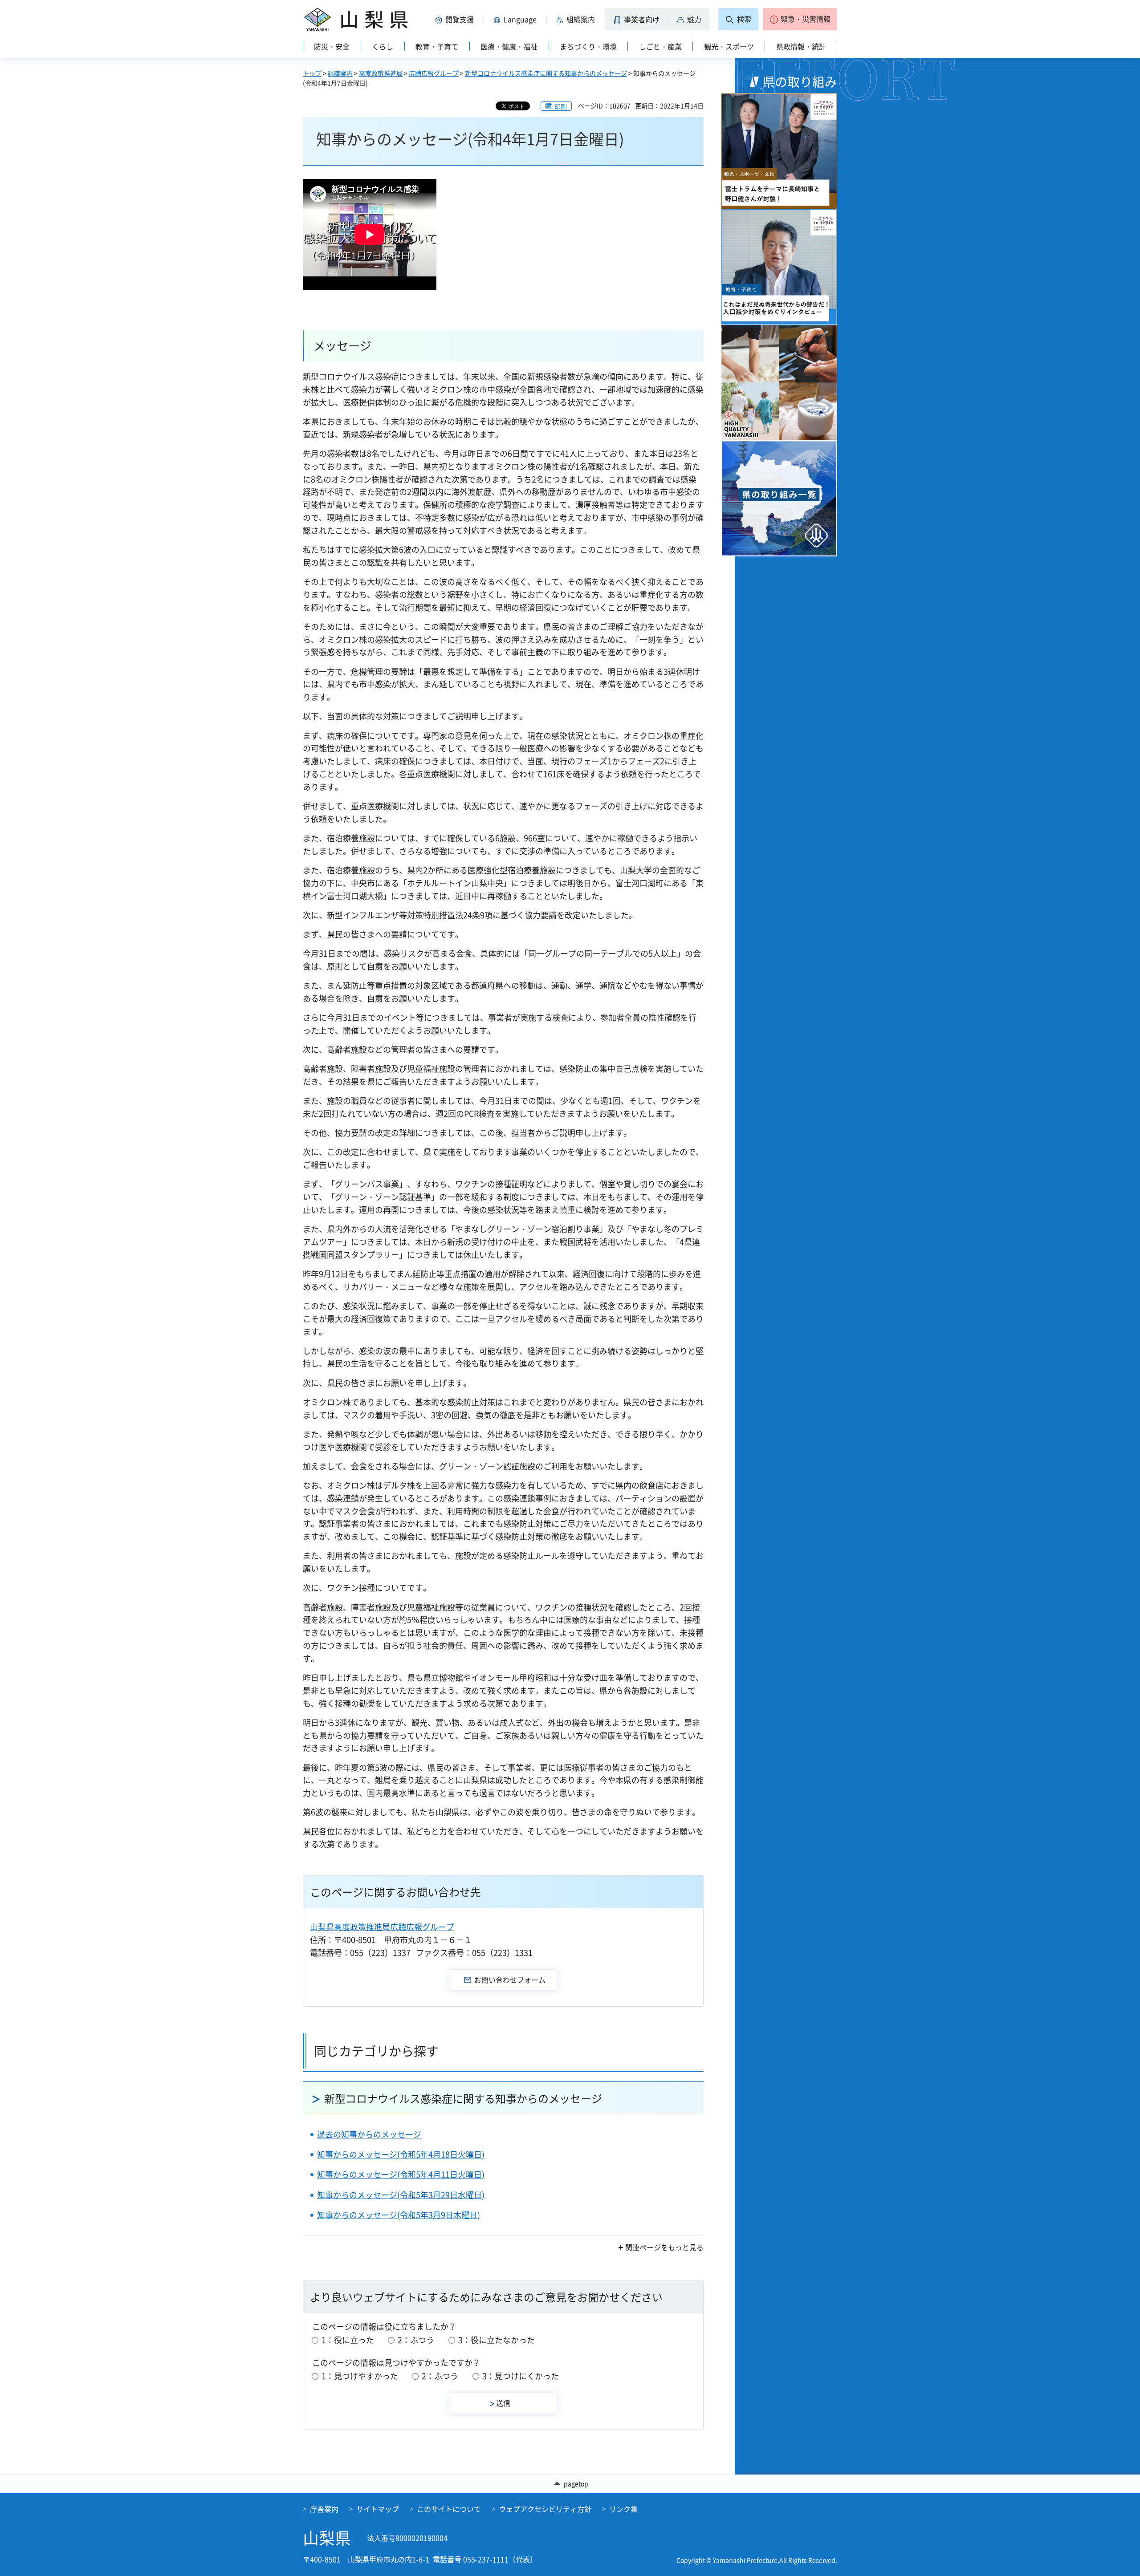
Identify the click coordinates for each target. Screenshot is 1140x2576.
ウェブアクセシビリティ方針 (545, 2509)
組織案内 (340, 73)
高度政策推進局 (381, 73)
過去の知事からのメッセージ (369, 2134)
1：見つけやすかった (360, 2376)
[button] (456, 19)
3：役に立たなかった (497, 2340)
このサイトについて (449, 2509)
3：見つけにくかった (521, 2376)
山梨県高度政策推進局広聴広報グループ (382, 1927)
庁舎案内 (324, 2509)
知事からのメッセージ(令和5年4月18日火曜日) (401, 2154)
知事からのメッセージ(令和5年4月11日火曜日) (401, 2174)
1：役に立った (348, 2340)
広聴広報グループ (434, 73)
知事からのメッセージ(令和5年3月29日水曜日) (401, 2195)
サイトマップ (378, 2509)
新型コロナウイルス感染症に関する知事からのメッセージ (546, 73)
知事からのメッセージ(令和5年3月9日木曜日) (399, 2215)
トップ (312, 73)
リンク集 (623, 2509)
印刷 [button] (561, 106)
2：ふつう (416, 2340)
